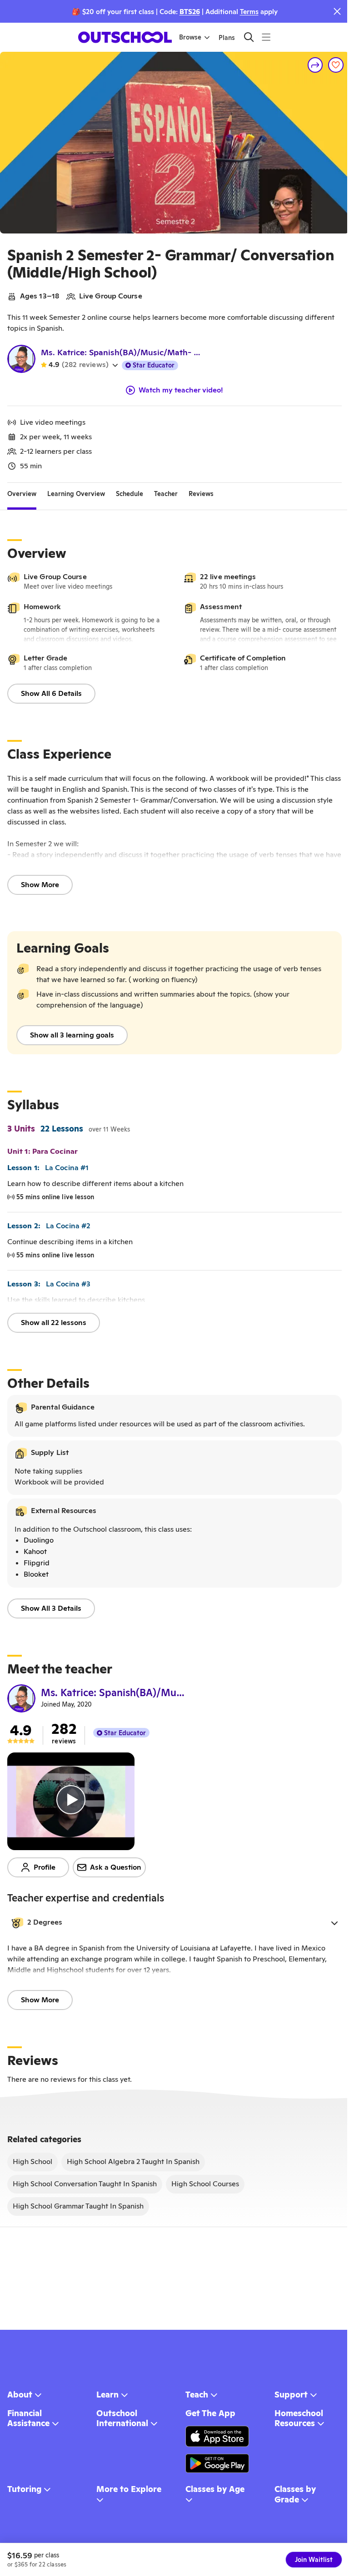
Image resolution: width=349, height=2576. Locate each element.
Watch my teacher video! (181, 390)
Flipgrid (37, 1563)
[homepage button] (125, 37)
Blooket (36, 1574)
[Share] (315, 65)
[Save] (336, 65)
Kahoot (35, 1551)
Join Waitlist (314, 2560)
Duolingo (39, 1540)
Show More (40, 885)
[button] (174, 1923)
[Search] (249, 37)
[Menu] (266, 37)
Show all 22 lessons (54, 1323)
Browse (190, 37)
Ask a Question (116, 1867)
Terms (249, 12)
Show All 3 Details (51, 1608)
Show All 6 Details (51, 693)
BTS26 (190, 12)
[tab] (22, 494)
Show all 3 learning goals (72, 1035)
